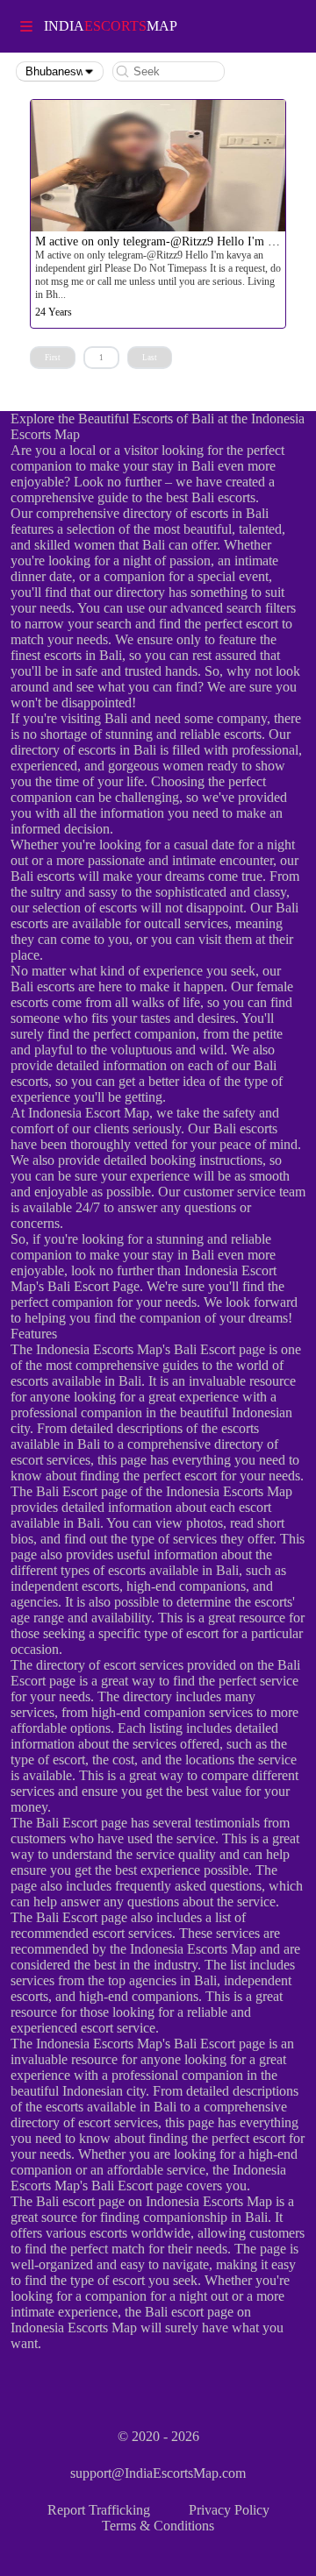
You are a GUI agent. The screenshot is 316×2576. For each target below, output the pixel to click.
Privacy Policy (229, 2510)
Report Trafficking (99, 2510)
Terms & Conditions (158, 2526)
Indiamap (111, 26)
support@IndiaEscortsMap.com (158, 2473)
